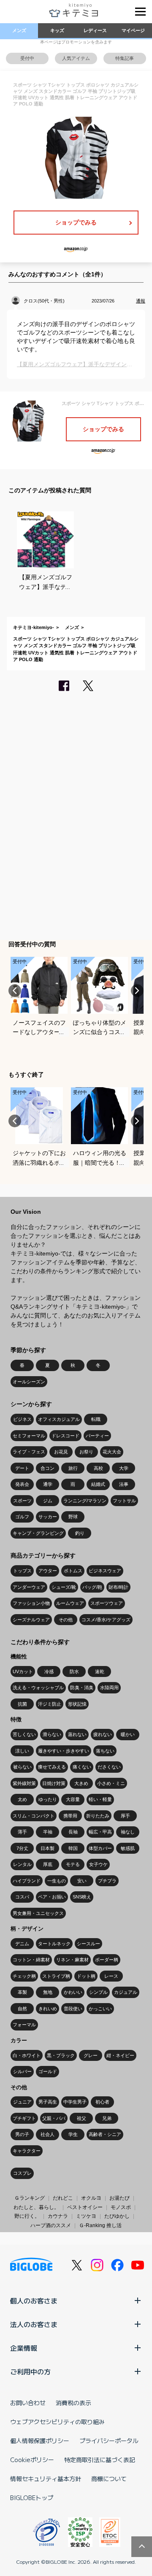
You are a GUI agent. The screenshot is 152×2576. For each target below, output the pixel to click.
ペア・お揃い (52, 1897)
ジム (48, 1501)
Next (137, 991)
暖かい (128, 1734)
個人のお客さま (34, 2301)
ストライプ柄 (56, 1976)
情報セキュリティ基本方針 (46, 2479)
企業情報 (24, 2348)
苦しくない (24, 1734)
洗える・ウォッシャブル (38, 1688)
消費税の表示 (73, 2403)
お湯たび (119, 2198)
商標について (109, 2479)
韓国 (73, 1848)
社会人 (47, 2134)
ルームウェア (70, 1603)
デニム (22, 1944)
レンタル (22, 1864)
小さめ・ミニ (111, 1783)
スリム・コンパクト (34, 1816)
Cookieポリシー (32, 2460)
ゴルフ (22, 1517)
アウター (48, 1571)
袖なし (128, 1832)
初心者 (102, 2102)
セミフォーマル (29, 1436)
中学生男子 (75, 2102)
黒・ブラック (61, 2055)
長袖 (73, 1832)
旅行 (73, 1468)
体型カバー (100, 1848)
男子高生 (48, 2102)
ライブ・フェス (29, 1452)
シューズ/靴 (64, 1587)
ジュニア (22, 2102)
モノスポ (121, 2207)
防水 (74, 1671)
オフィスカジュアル (59, 1419)
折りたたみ (98, 1816)
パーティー (97, 1436)
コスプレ (22, 2173)
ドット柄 (86, 1976)
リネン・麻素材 (72, 1960)
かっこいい (100, 2009)
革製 (22, 1992)
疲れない (103, 1734)
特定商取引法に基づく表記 (100, 2460)
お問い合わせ (28, 2403)
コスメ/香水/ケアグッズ (106, 1620)
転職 (96, 1419)
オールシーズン (29, 1382)
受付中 (27, 58)
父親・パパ (54, 2118)
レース (111, 1976)
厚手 (125, 1816)
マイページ (133, 30)
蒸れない (77, 1734)
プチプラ (107, 1881)
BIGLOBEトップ (32, 2498)
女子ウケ (98, 1864)
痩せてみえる (52, 1767)
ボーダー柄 (107, 1960)
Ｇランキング (30, 2198)
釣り (80, 1533)
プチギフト (24, 2118)
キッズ (57, 30)
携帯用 (70, 1816)
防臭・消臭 (82, 1688)
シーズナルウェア (31, 1620)
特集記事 (125, 58)
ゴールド (48, 2071)
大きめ (81, 1783)
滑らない (52, 1734)
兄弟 (107, 2118)
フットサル (124, 1501)
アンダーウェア (29, 1587)
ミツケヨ (86, 2216)
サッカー (48, 1517)
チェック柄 (24, 1976)
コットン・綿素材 (31, 1960)
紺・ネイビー (120, 2055)
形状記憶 (77, 1704)
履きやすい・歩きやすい (64, 1751)
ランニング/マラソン (85, 1501)
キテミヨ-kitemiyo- (34, 627)
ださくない (109, 1767)
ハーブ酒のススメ (51, 2225)
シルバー (22, 2071)
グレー (91, 2055)
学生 (73, 2134)
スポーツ (22, 1501)
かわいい (73, 1992)
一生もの (57, 1881)
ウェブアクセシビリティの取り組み (57, 2422)
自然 (22, 2009)
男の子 (22, 2134)
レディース (95, 30)
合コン (47, 1468)
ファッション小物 (31, 1603)
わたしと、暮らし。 (36, 2207)
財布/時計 (118, 1587)
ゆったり (48, 1799)
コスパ (22, 1897)
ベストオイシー (85, 2207)
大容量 (73, 1799)
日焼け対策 (54, 1783)
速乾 (100, 1671)
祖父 (81, 2118)
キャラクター (27, 2151)
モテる (73, 1864)
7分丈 (22, 1848)
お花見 (61, 1452)
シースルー (88, 1944)
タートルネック (54, 1944)
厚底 (48, 1864)
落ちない (105, 1751)
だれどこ (63, 2198)
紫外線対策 (24, 1783)
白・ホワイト (27, 2055)
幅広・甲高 (100, 1832)
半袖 (48, 1832)
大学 (124, 1468)
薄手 (22, 1832)
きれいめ (48, 2009)
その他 (66, 1620)
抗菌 (22, 1704)
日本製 (47, 1848)
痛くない (82, 1767)
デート (22, 1468)
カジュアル (126, 1992)
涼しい (22, 1751)
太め (22, 1799)
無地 (48, 1992)
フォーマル (24, 2025)
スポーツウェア (107, 1603)
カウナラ (58, 2216)
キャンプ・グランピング (38, 1533)
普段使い (73, 2009)
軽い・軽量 (100, 1799)
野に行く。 (27, 2216)
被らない (22, 1767)
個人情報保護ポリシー (40, 2441)
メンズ (19, 30)
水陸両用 (109, 1688)
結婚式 (98, 1484)
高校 (98, 1468)
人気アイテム (76, 58)
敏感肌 (128, 1848)
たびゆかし (117, 2216)
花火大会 (112, 1452)
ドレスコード (65, 1436)
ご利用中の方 (30, 2371)
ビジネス (22, 1419)
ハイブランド (27, 1881)
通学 (48, 1484)
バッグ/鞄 (92, 1587)
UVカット (23, 1671)
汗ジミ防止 (50, 1704)
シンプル (98, 1992)
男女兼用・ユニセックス (38, 1913)
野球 (73, 1517)
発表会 (22, 1484)
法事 (124, 1484)
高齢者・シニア (105, 2134)
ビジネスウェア (105, 1571)
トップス (22, 1571)
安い (82, 1881)
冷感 (49, 1671)
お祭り (86, 1452)
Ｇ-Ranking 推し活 (100, 2225)
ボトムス (73, 1571)
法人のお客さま (34, 2324)
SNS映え (82, 1897)
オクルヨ (91, 2198)
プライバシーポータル (109, 2441)
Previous (15, 991)
